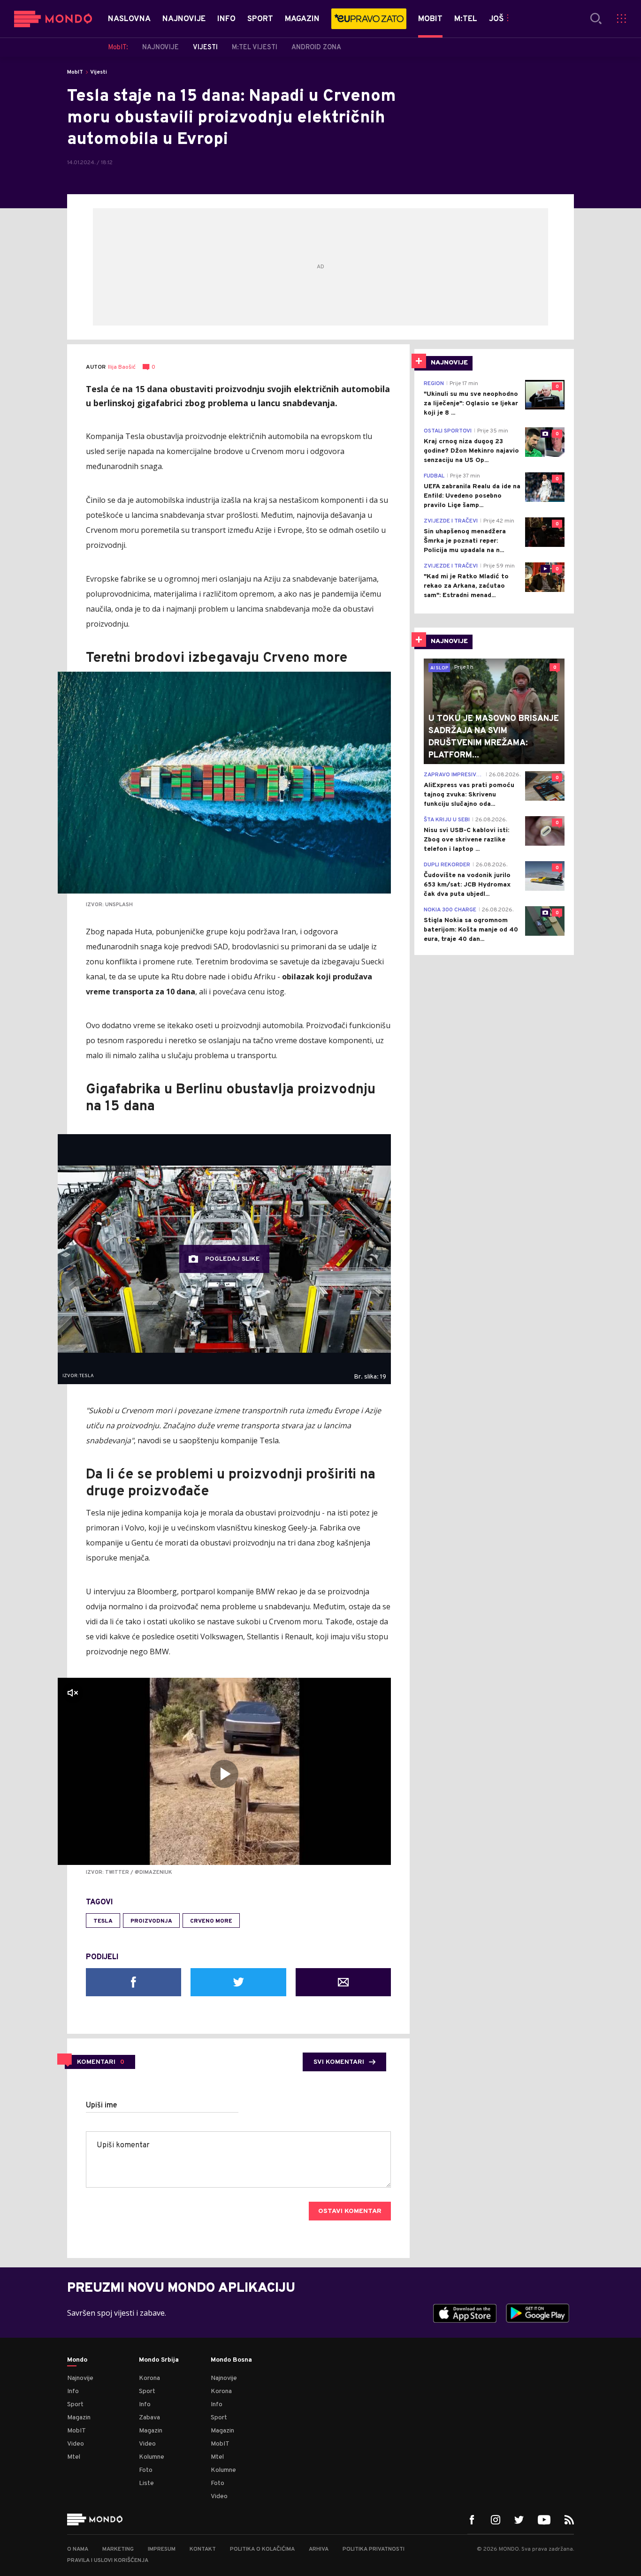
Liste (146, 2483)
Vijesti (99, 72)
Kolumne (152, 2457)
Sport (75, 2405)
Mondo (77, 2360)
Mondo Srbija (159, 2360)
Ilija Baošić (122, 367)
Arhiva (319, 2549)
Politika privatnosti (374, 2549)
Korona (149, 2378)
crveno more (211, 1921)
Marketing (118, 2549)
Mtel (74, 2457)
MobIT (75, 72)
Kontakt (203, 2549)
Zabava (149, 2418)
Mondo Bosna (231, 2360)
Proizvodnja (151, 1921)
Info (73, 2391)
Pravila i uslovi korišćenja (108, 2561)
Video (76, 2444)
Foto (146, 2470)
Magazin (79, 2418)
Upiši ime (102, 2106)
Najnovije (80, 2378)
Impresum (162, 2549)
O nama (78, 2549)
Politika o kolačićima (262, 2549)
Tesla (103, 1921)
